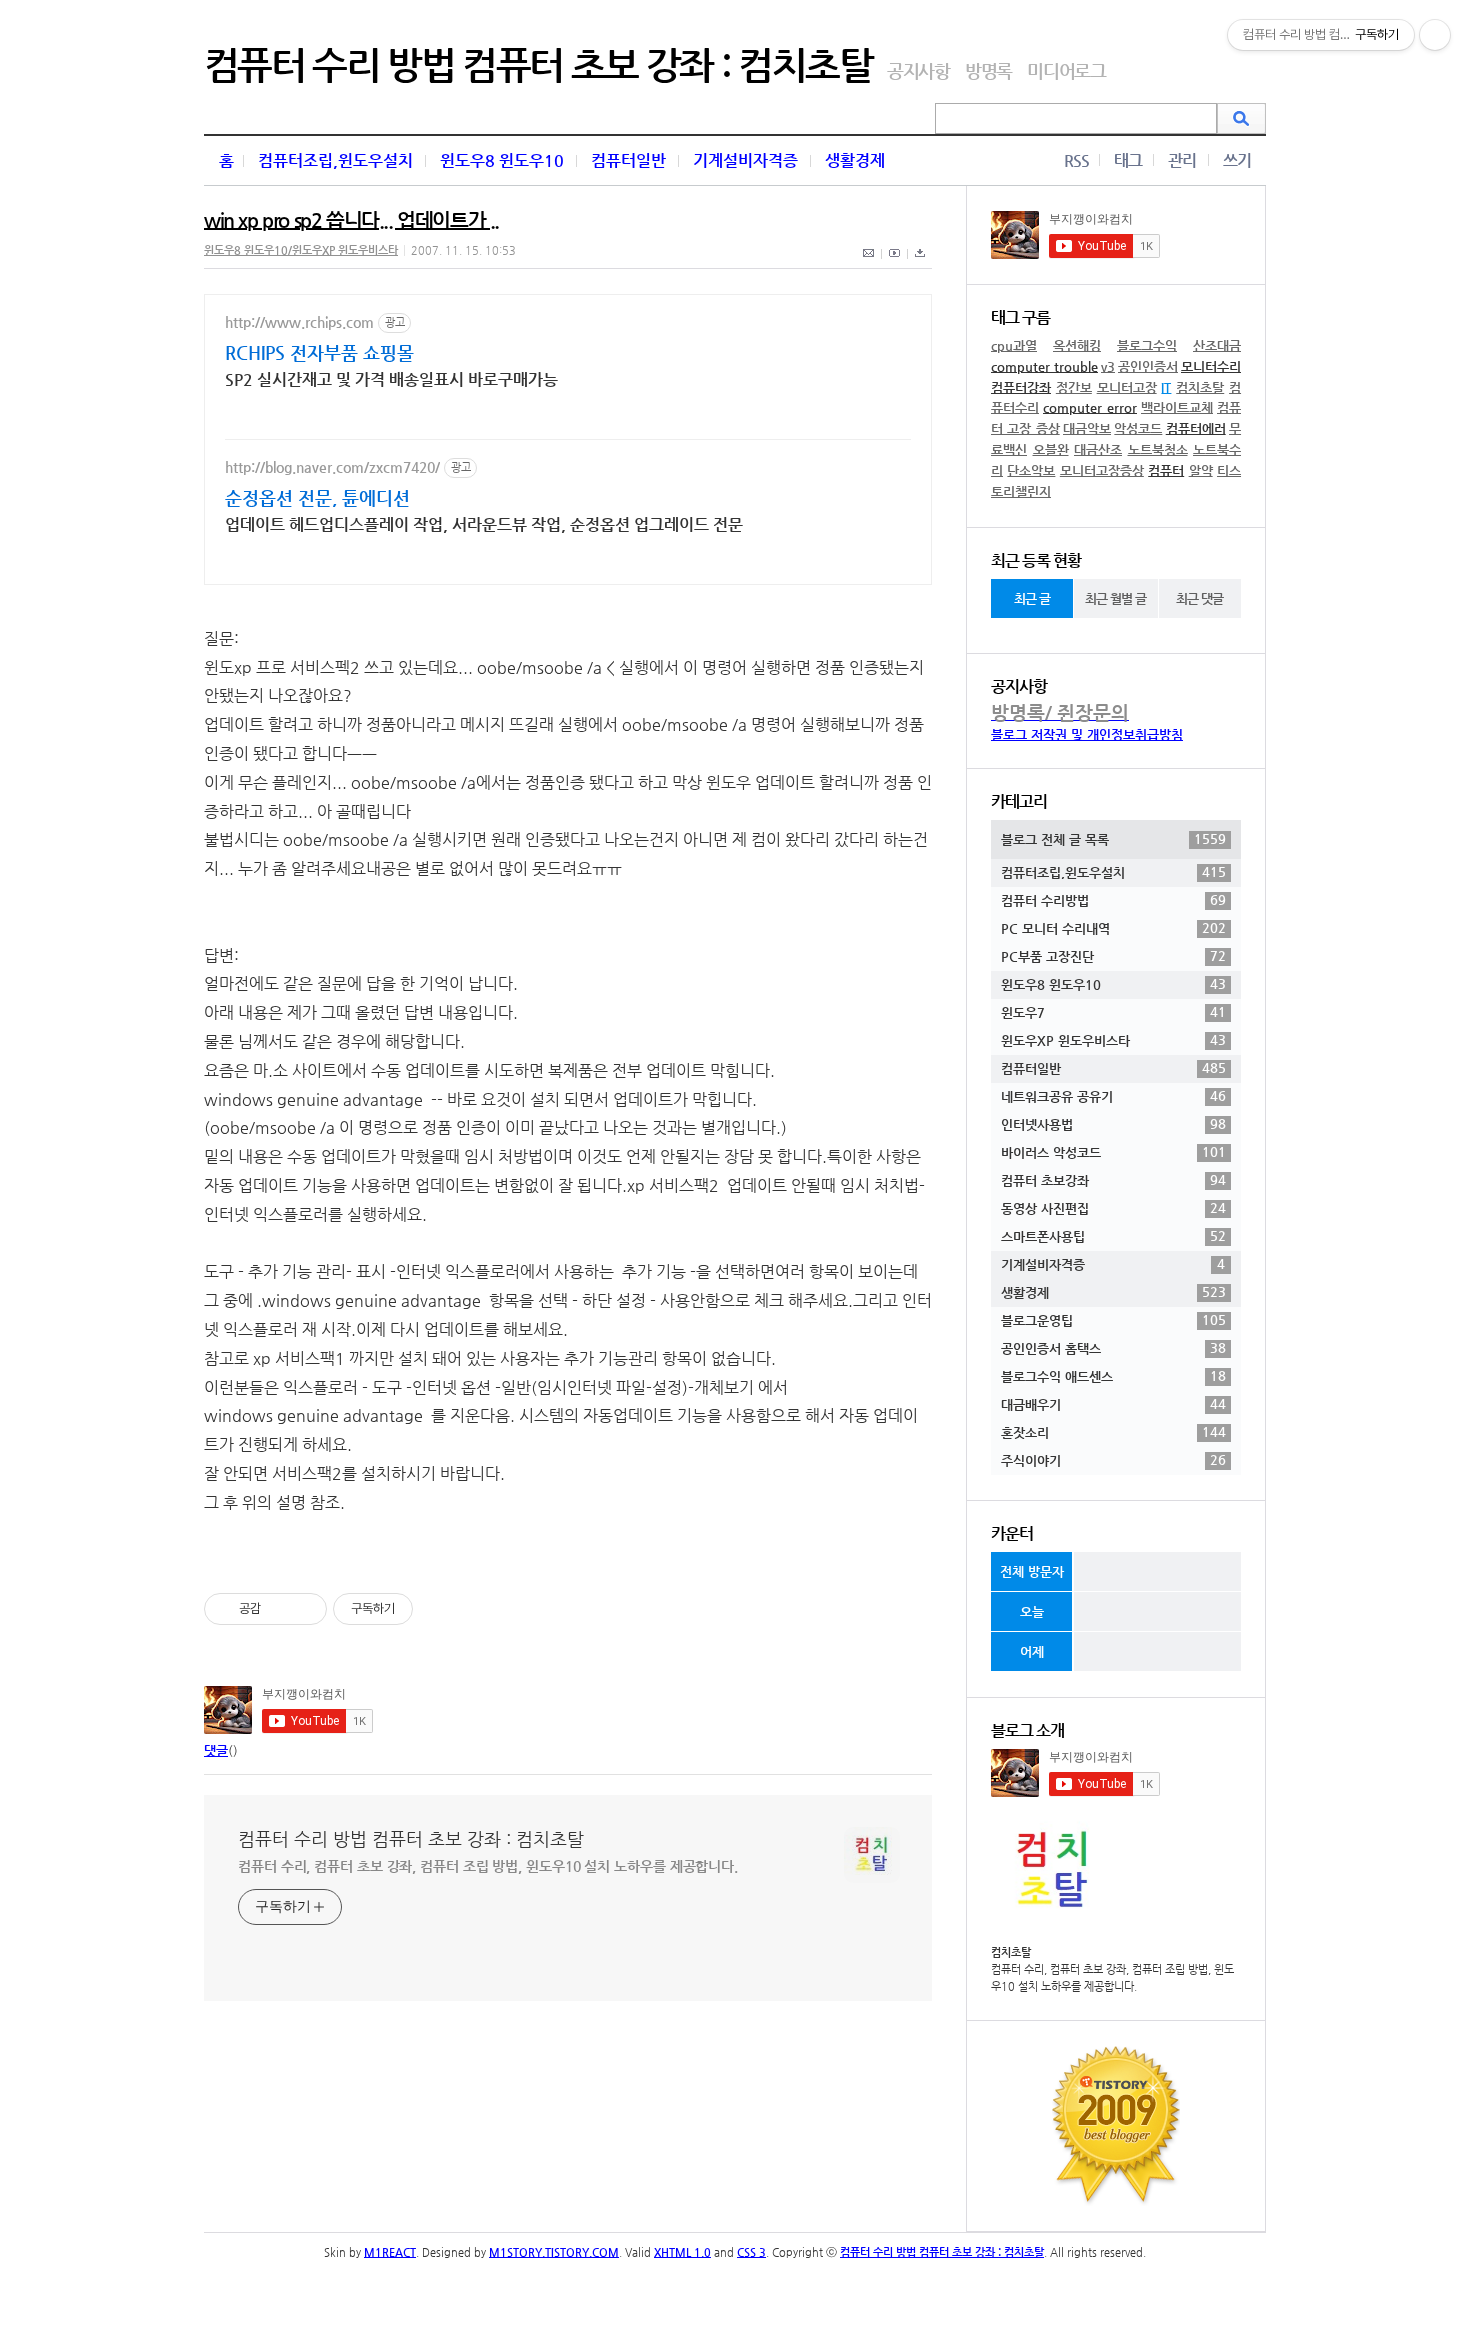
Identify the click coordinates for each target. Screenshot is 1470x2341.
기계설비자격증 (745, 160)
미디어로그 (1066, 70)
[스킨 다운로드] (920, 264)
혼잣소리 (1113, 1432)
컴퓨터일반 (628, 160)
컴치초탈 (1200, 387)
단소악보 (1031, 470)
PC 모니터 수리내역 (1113, 928)
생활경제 (855, 160)
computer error (1090, 407)
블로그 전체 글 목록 (1113, 839)
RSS (1076, 160)
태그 (1128, 160)
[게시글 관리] (304, 1609)
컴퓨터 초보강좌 (1113, 1180)
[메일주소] (869, 264)
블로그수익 (1147, 345)
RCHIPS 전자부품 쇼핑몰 (319, 352)
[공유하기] (279, 1609)
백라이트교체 (1177, 407)
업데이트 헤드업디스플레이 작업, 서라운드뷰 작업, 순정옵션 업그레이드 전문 (484, 524)
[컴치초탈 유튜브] (895, 264)
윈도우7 (1113, 1012)
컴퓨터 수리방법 (1113, 900)
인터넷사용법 (1113, 1124)
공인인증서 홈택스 (1113, 1348)
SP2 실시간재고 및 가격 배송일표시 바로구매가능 (391, 379)
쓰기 (1237, 160)
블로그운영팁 (1113, 1320)
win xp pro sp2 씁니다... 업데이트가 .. (351, 220)
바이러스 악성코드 (1113, 1152)
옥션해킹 (1077, 345)
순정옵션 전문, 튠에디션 (317, 497)
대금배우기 (1113, 1404)
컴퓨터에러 (1196, 428)
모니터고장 (1127, 387)
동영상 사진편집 (1113, 1208)
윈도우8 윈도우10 (502, 160)
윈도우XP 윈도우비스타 (1113, 1040)
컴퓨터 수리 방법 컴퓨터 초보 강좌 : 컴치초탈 (538, 65)
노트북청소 (1158, 449)
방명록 (988, 70)
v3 (1108, 366)
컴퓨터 (1166, 470)
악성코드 (1138, 428)
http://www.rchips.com (299, 322)
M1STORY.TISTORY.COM (554, 2252)
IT (1166, 387)
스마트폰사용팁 (1113, 1236)
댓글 (216, 1750)
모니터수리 (1211, 366)
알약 (1201, 470)
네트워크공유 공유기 (1113, 1096)
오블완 (1051, 449)
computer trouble (1044, 366)
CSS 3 (751, 2252)
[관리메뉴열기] (1435, 35)
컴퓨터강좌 (1021, 387)
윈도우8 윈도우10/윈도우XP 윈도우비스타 (301, 250)
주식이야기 (1113, 1460)
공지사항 (918, 70)
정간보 (1074, 387)
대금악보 (1087, 428)
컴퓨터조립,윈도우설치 (335, 160)
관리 (1182, 160)
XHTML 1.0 (682, 2252)
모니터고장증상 (1102, 470)
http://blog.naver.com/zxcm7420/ (332, 467)
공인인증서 (1148, 366)
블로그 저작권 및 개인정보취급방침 (1087, 734)
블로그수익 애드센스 (1113, 1376)
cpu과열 (1014, 345)
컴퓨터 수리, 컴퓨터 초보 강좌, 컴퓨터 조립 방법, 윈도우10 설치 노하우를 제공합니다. (488, 1866)
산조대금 (1217, 345)
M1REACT (390, 2252)
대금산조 (1098, 449)
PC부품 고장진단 (1113, 956)
